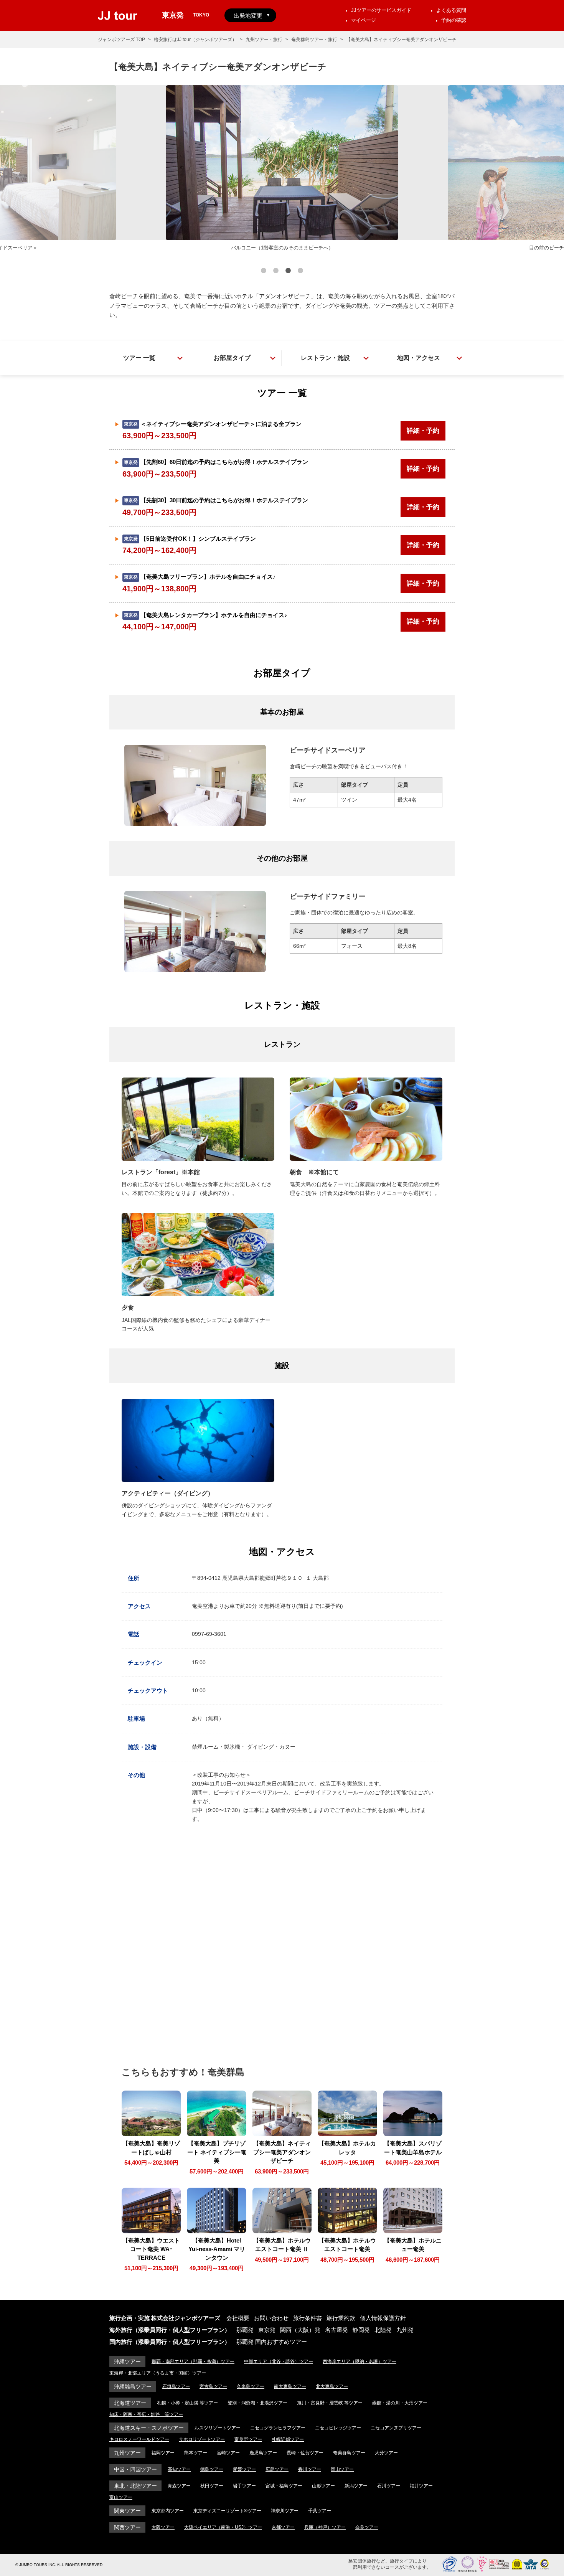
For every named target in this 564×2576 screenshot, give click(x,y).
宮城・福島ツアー (284, 2486)
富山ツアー (121, 2497)
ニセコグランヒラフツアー (278, 2428)
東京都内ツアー (168, 2511)
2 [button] (276, 272)
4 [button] (300, 272)
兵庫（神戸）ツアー (325, 2527)
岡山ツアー (342, 2469)
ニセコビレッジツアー (338, 2428)
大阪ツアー (163, 2527)
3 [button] (288, 272)
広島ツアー (277, 2469)
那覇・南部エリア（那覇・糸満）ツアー (193, 2361)
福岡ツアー (163, 2453)
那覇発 (245, 2330)
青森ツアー (179, 2486)
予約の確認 (454, 20)
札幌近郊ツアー (288, 2439)
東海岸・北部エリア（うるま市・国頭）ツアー (158, 2373)
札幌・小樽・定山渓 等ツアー (187, 2403)
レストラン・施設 (325, 358)
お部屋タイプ (232, 358)
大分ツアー (386, 2453)
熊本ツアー (196, 2453)
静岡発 (361, 2330)
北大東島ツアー (332, 2386)
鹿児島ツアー (263, 2453)
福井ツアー (421, 2486)
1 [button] (264, 272)
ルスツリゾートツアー (218, 2428)
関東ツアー (127, 2511)
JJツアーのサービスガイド (381, 10)
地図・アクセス (419, 358)
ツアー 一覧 (139, 358)
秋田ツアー (212, 2486)
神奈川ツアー (285, 2511)
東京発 (267, 2330)
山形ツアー (323, 2486)
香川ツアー (310, 2469)
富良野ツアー (248, 2439)
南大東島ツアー (290, 2386)
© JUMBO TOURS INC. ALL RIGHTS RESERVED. (59, 2565)
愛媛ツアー (244, 2469)
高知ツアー (179, 2469)
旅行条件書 (308, 2318)
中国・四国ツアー (135, 2469)
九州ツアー (127, 2453)
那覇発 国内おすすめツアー (272, 2342)
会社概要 (238, 2318)
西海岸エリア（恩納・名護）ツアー (360, 2361)
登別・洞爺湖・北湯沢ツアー (257, 2403)
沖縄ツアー (127, 2361)
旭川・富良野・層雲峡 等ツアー (330, 2403)
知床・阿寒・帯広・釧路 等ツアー (146, 2414)
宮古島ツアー (213, 2386)
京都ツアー (283, 2527)
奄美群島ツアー (349, 2453)
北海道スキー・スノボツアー (149, 2428)
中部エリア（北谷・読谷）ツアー (279, 2361)
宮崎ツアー (228, 2453)
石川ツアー (389, 2486)
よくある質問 (451, 10)
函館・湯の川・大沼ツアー (400, 2403)
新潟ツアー (356, 2486)
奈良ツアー (367, 2527)
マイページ (364, 20)
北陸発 (383, 2330)
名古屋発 (336, 2330)
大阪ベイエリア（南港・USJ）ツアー (223, 2527)
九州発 (405, 2330)
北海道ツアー (130, 2403)
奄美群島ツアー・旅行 (314, 40)
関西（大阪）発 (300, 2330)
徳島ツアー (212, 2469)
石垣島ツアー (176, 2386)
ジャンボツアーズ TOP (121, 40)
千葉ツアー (320, 2511)
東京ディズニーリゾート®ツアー (227, 2511)
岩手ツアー (244, 2486)
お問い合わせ (271, 2318)
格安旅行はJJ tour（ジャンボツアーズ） (195, 40)
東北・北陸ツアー (135, 2486)
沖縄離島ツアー (133, 2386)
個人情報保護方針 (383, 2318)
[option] (282, 169)
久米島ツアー (251, 2386)
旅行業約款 (341, 2318)
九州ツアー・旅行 (264, 40)
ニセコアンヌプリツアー (396, 2428)
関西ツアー (127, 2527)
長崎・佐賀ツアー (305, 2453)
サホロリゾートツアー (202, 2439)
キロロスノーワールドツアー (139, 2439)
